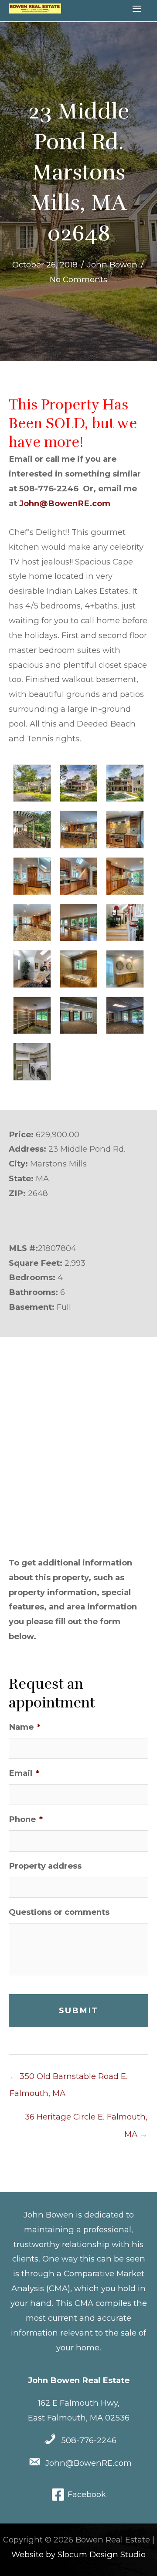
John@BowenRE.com (65, 503)
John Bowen (112, 265)
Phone (26, 1819)
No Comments (78, 279)
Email (24, 1773)
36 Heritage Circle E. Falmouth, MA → (86, 2119)
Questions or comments (59, 1912)
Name (25, 1727)
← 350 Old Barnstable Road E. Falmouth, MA (69, 2079)
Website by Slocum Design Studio (78, 2554)
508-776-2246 (89, 2440)
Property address (45, 1866)
